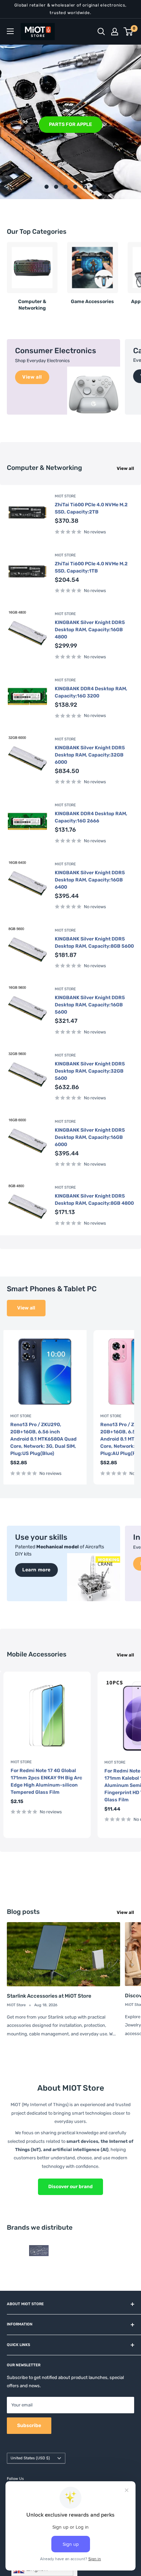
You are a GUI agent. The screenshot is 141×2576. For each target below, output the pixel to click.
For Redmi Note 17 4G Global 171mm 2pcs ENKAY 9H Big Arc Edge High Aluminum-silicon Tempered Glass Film (46, 1781)
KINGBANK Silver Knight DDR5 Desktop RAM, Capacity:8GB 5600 (94, 943)
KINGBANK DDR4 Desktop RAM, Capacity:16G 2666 (91, 817)
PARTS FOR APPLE (70, 124)
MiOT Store (65, 496)
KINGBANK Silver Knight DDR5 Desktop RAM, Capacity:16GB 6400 (90, 880)
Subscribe (29, 2425)
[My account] (115, 32)
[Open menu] (10, 31)
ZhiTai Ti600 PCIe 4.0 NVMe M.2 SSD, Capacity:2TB (91, 508)
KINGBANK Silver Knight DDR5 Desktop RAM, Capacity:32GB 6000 (90, 755)
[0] (129, 32)
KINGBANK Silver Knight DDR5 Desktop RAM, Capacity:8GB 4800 (94, 1200)
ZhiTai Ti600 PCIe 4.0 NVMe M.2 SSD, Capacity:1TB (91, 567)
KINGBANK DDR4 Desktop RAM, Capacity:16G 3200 (91, 692)
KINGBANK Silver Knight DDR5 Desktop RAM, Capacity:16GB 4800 (90, 630)
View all (125, 468)
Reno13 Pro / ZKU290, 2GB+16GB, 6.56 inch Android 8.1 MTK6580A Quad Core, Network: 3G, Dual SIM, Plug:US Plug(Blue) (43, 1439)
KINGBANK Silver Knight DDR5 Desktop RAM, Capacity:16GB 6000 (90, 1137)
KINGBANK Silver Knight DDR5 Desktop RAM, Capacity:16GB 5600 (90, 1005)
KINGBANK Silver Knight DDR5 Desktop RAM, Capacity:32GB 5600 (90, 1071)
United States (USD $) (30, 2458)
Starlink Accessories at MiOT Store (49, 1996)
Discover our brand (70, 2187)
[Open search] (101, 32)
